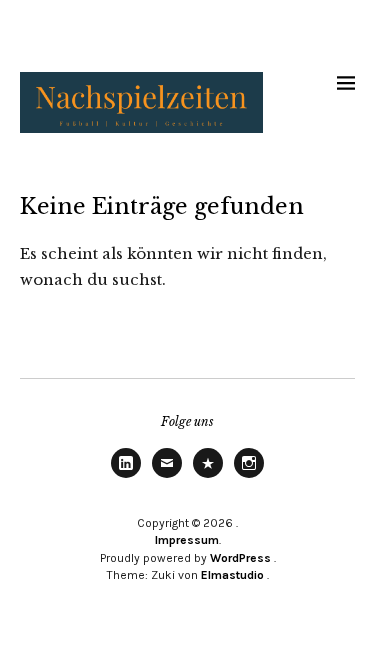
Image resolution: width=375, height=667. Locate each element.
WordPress (240, 558)
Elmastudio (232, 575)
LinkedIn (126, 477)
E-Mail (167, 477)
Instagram (249, 477)
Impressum (187, 540)
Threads (208, 477)
